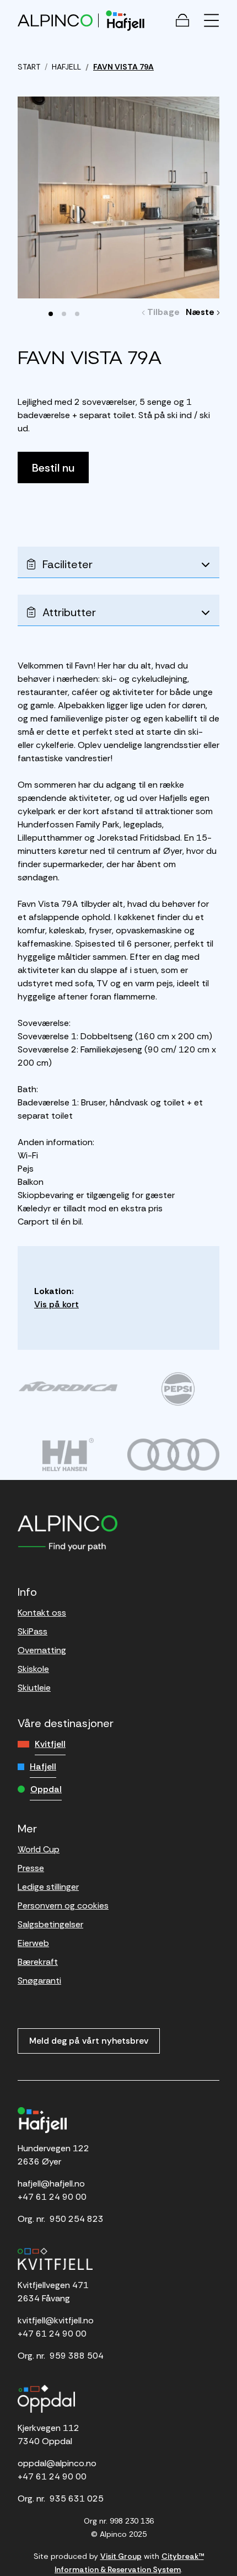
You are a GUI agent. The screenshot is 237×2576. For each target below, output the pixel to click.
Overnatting (42, 1650)
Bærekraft (38, 1962)
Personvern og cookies (63, 1906)
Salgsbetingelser (50, 1924)
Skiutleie (34, 1688)
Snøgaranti (39, 1981)
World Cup (39, 1849)
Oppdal (46, 1789)
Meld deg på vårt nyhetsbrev (89, 2041)
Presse (31, 1868)
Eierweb (33, 1943)
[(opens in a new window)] (68, 1386)
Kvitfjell (50, 1744)
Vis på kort (56, 1304)
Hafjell (43, 1767)
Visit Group (121, 2556)
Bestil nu (53, 468)
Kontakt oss (42, 1613)
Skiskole (33, 1669)
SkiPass (33, 1631)
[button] (51, 314)
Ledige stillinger (48, 1887)
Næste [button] (203, 312)
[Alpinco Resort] (55, 20)
